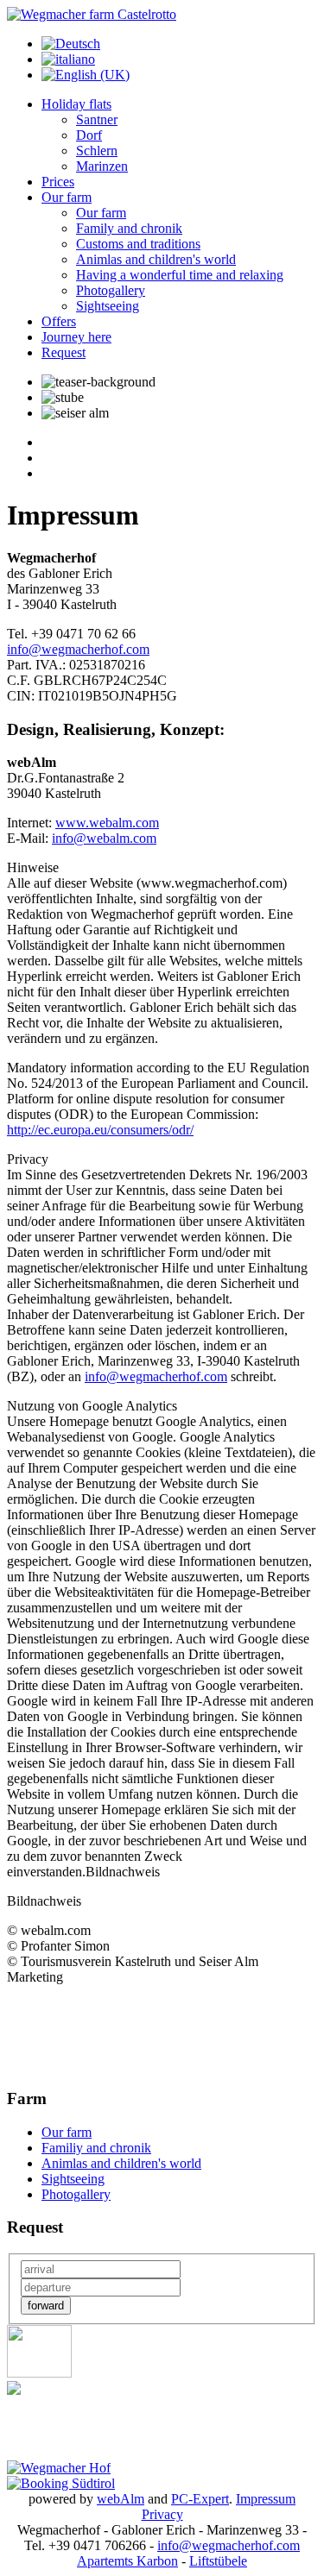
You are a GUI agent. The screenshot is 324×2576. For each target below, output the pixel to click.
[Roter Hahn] (39, 2373)
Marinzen (102, 166)
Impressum (266, 2499)
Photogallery (111, 290)
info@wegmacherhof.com (78, 649)
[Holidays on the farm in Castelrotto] (92, 14)
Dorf (89, 135)
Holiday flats (76, 104)
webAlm (121, 2499)
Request (64, 352)
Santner (97, 119)
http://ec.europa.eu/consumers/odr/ (100, 1130)
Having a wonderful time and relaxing (180, 275)
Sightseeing (108, 306)
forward (46, 2306)
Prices (58, 182)
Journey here (76, 337)
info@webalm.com (104, 838)
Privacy (162, 2514)
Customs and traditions (138, 244)
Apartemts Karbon (127, 2561)
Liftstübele (218, 2561)
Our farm (67, 197)
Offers (59, 321)
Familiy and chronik (96, 2148)
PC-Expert (200, 2499)
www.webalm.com (107, 823)
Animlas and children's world (156, 259)
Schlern (97, 151)
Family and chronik (129, 228)
